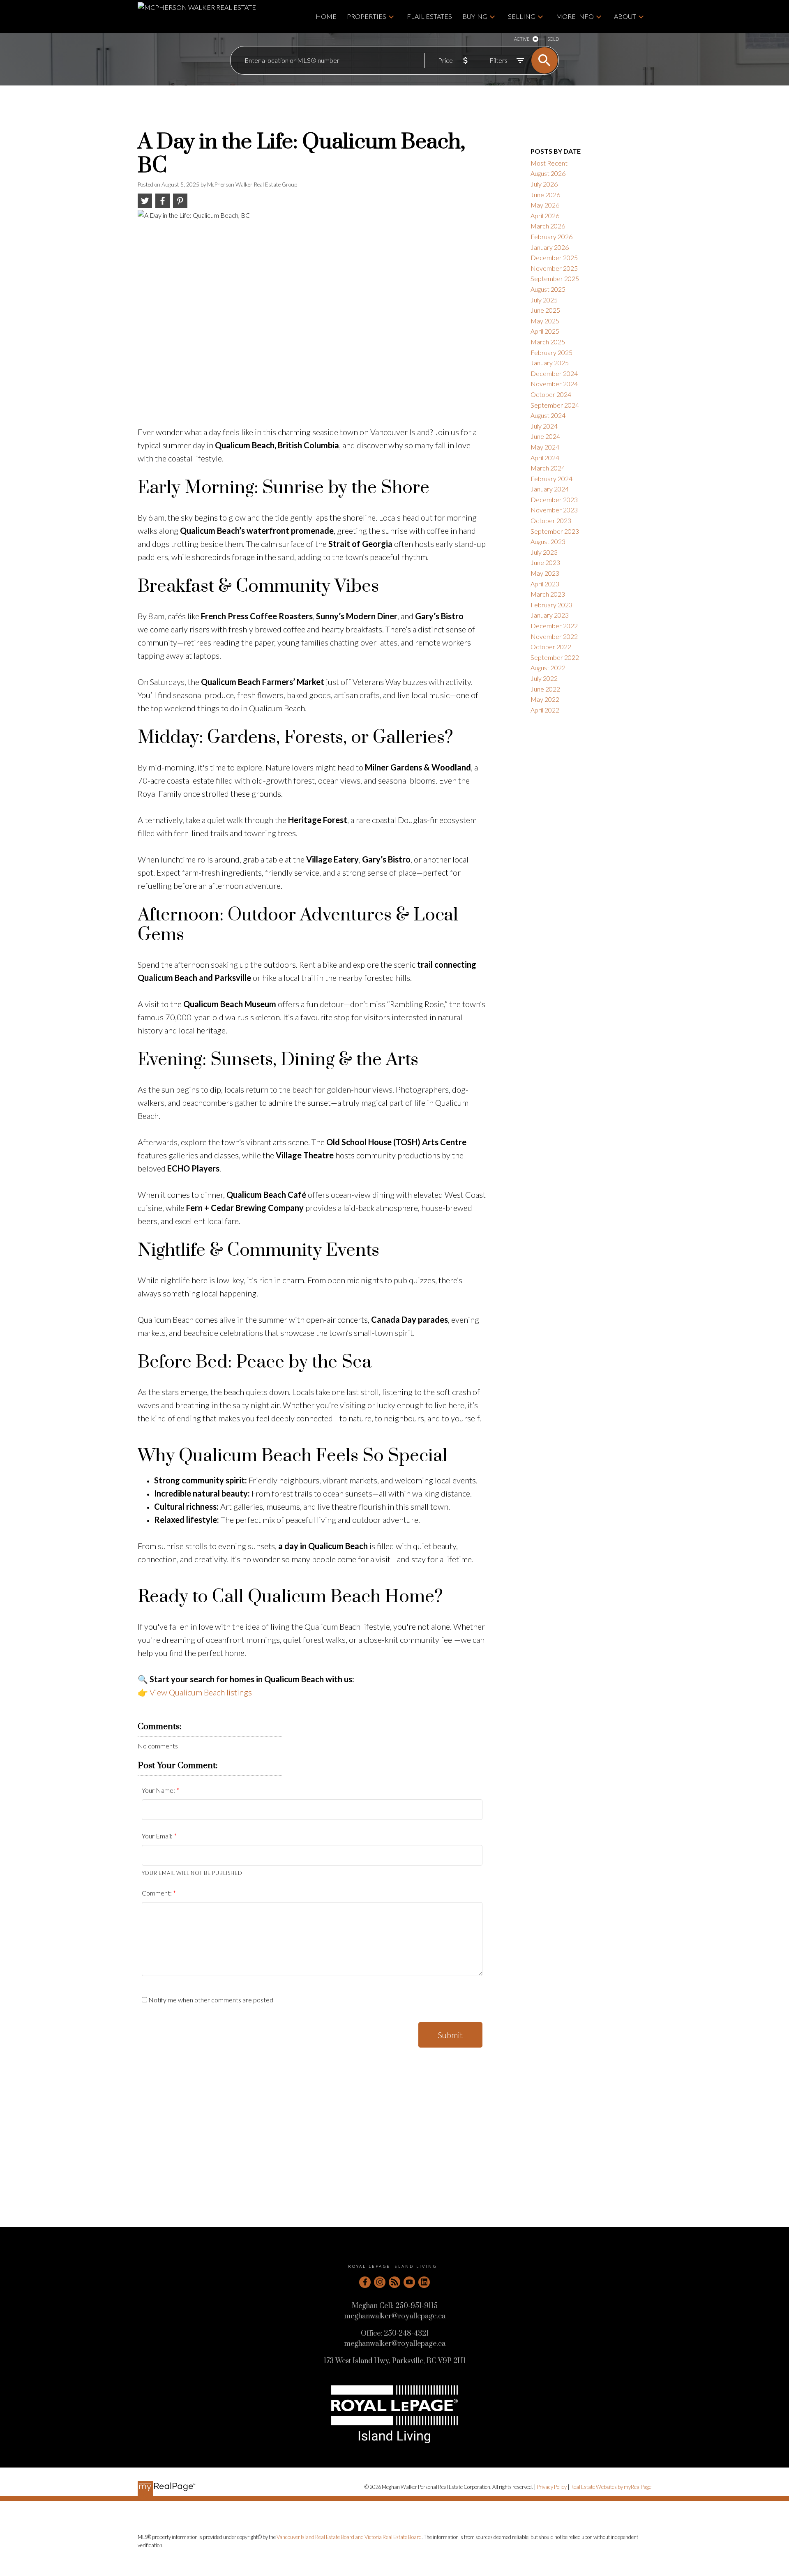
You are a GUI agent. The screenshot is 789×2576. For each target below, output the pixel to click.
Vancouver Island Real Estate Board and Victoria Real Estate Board (349, 2537)
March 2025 (548, 342)
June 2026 (545, 195)
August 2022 (548, 668)
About (625, 16)
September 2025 (555, 278)
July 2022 (544, 678)
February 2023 (551, 605)
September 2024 (555, 405)
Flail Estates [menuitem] (429, 16)
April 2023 (545, 584)
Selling (522, 16)
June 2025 (545, 310)
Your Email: (158, 1836)
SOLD (553, 39)
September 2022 (555, 657)
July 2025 (544, 300)
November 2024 (554, 384)
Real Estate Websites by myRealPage (611, 2487)
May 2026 (545, 205)
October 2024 (551, 394)
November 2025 (554, 268)
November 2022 (554, 636)
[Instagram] (380, 2282)
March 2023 (548, 594)
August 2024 (548, 415)
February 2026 (551, 236)
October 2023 (551, 520)
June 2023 (545, 562)
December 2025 (554, 257)
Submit (450, 2035)
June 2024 (545, 436)
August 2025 (548, 289)
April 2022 (545, 710)
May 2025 (545, 321)
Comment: (157, 1893)
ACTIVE (522, 39)
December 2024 (554, 373)
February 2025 (551, 352)
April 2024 (545, 458)
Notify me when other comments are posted (210, 2000)
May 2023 (545, 573)
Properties (367, 16)
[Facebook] (365, 2282)
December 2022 (554, 626)
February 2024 (551, 479)
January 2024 (550, 489)
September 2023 (555, 531)
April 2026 (545, 216)
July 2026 (544, 184)
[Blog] (394, 2282)
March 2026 (548, 226)
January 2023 (550, 615)
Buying (475, 16)
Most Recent (549, 163)
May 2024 (545, 447)
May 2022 (545, 699)
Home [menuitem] (326, 16)
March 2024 (548, 468)
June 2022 (545, 689)
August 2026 (548, 173)
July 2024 (544, 426)
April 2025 (545, 331)
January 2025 (550, 363)
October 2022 (551, 647)
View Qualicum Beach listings (201, 1692)
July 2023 (544, 552)
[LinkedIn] (424, 2282)
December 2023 (554, 499)
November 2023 (554, 510)
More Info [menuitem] (575, 16)
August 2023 (548, 541)
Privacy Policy (552, 2487)
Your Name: (159, 1790)
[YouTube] (409, 2282)
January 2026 (550, 247)
